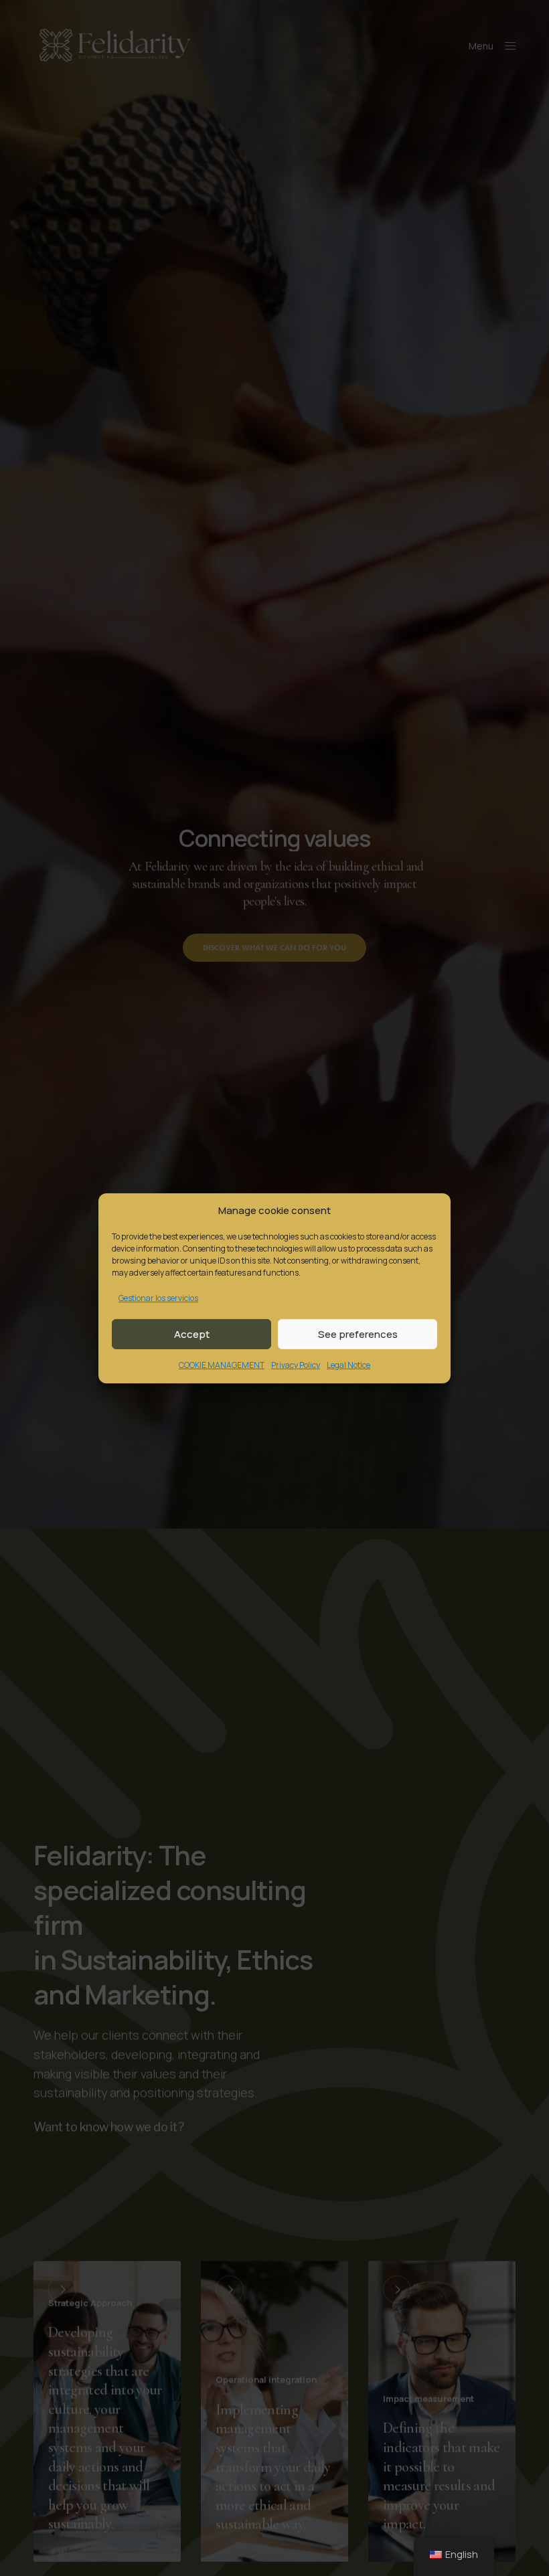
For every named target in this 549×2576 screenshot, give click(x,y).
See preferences (358, 1334)
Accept (192, 1334)
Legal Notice (348, 1365)
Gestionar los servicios (158, 1297)
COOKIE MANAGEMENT (222, 1365)
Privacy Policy (296, 1365)
